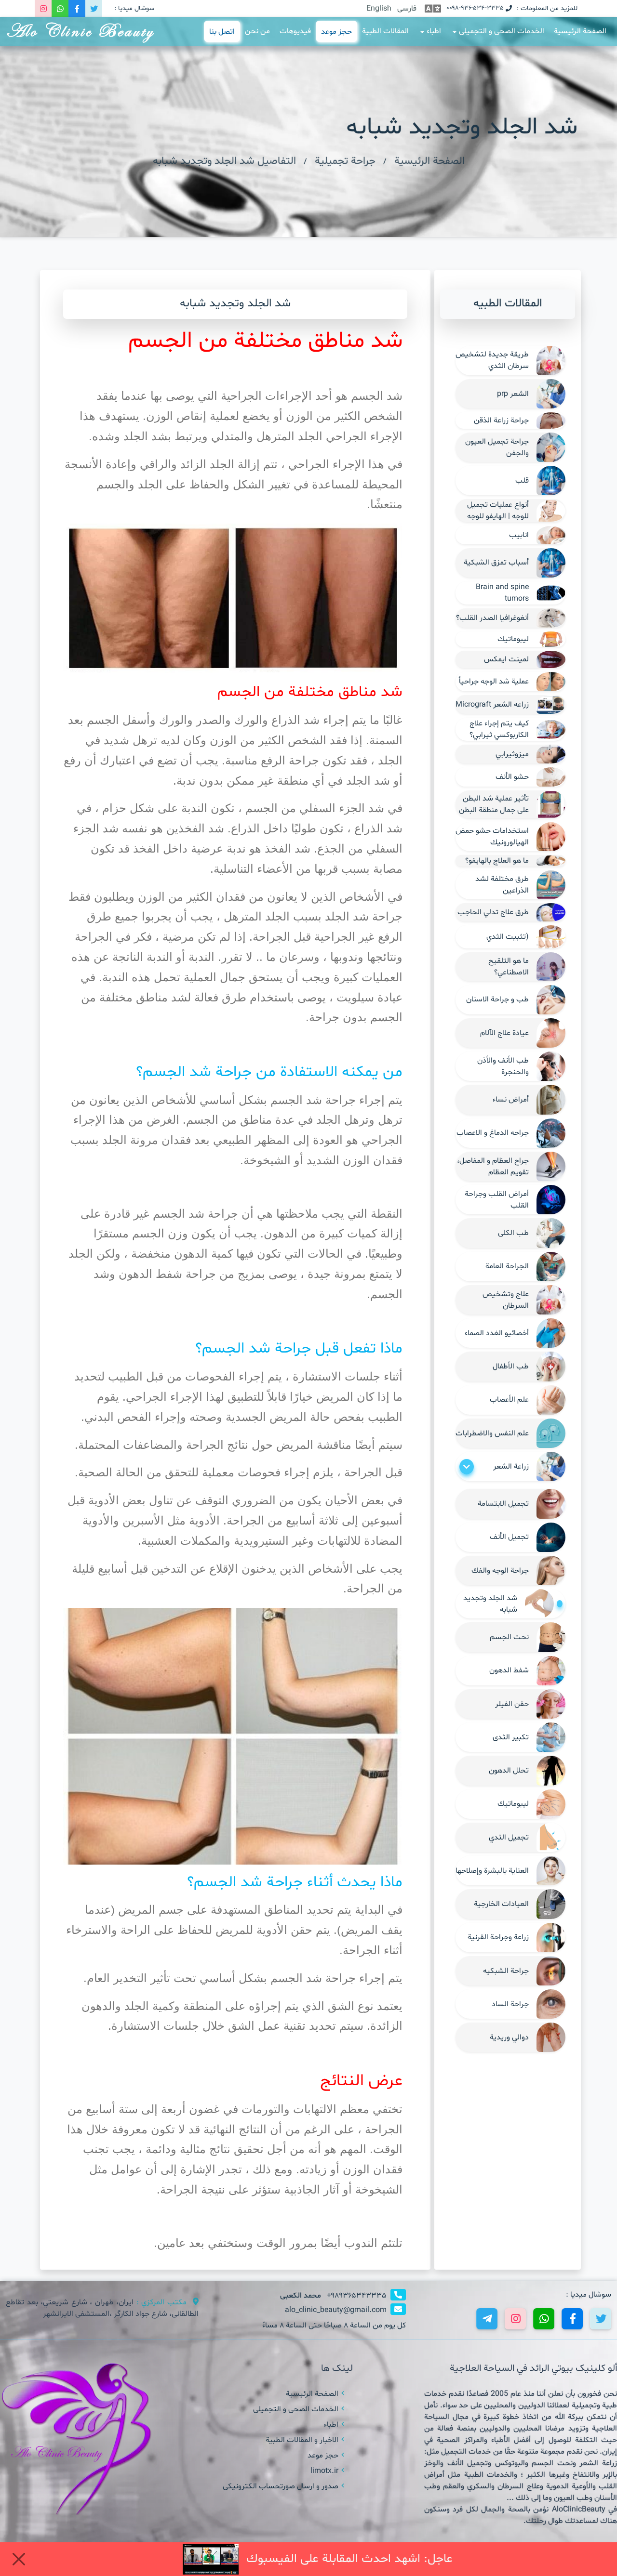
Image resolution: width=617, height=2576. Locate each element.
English (379, 9)
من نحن (257, 31)
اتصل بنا (222, 32)
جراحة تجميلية (345, 161)
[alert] (308, 2559)
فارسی (407, 9)
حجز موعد (336, 32)
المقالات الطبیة (385, 31)
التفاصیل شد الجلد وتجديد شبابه (224, 161)
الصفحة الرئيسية (580, 31)
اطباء (434, 31)
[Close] (19, 2559)
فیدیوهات (295, 31)
